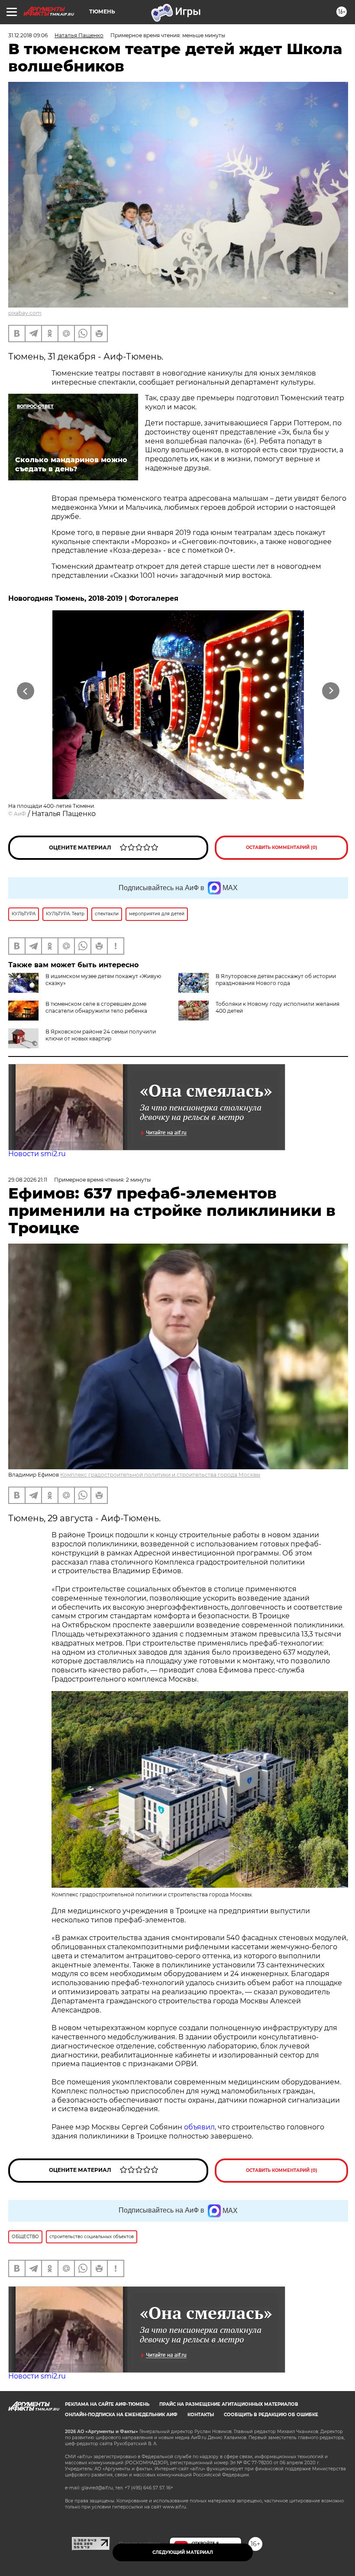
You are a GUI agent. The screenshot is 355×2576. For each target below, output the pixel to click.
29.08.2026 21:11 (28, 1180)
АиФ (20, 814)
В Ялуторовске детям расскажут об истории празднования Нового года (276, 980)
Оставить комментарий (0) (282, 847)
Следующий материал (183, 2552)
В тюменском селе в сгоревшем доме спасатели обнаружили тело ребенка (96, 1007)
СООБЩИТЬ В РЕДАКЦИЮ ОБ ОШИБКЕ (271, 2415)
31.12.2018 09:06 (28, 35)
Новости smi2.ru (37, 1154)
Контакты (201, 2415)
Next (331, 691)
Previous (26, 691)
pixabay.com (25, 313)
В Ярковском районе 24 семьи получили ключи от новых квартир (101, 1035)
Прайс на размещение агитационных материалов (229, 2404)
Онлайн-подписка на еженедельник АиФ (121, 2415)
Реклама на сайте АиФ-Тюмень (107, 2404)
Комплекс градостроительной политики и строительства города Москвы (160, 1475)
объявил (199, 2127)
